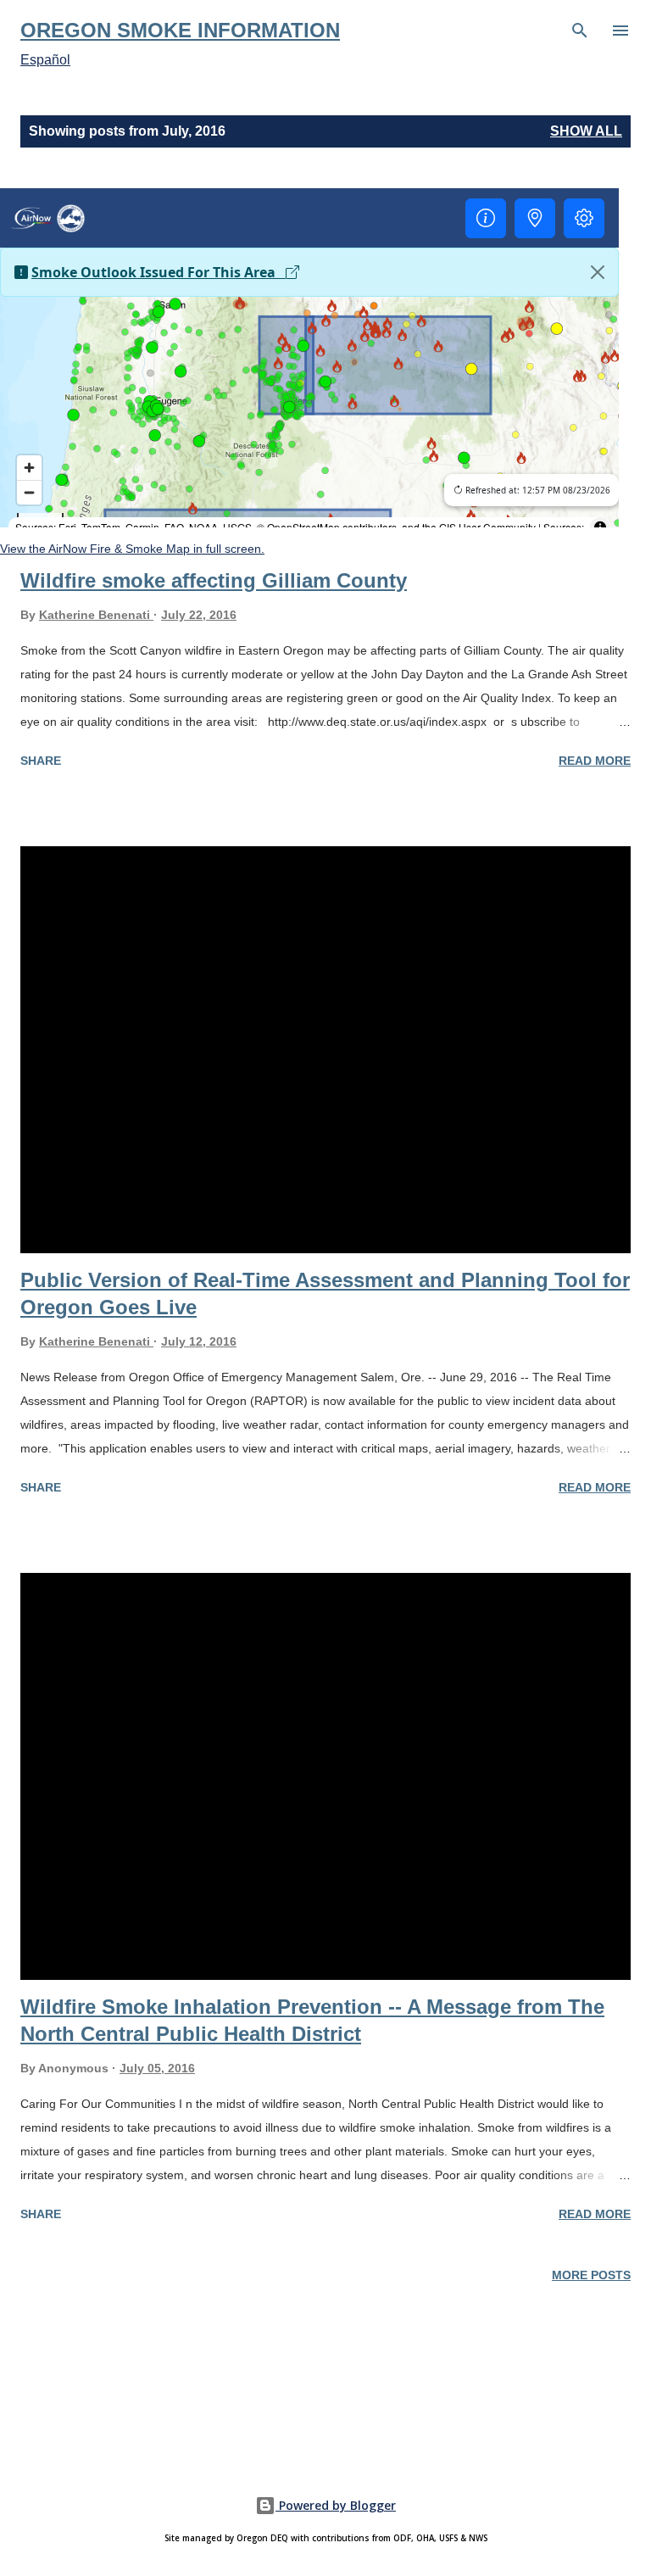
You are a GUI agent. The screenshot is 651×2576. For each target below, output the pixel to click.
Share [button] (41, 761)
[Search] (580, 31)
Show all (586, 131)
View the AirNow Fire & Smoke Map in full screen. (132, 549)
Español (45, 60)
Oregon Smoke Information (180, 30)
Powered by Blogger (336, 2505)
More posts (591, 2275)
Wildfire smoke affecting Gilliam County (214, 580)
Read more (595, 761)
